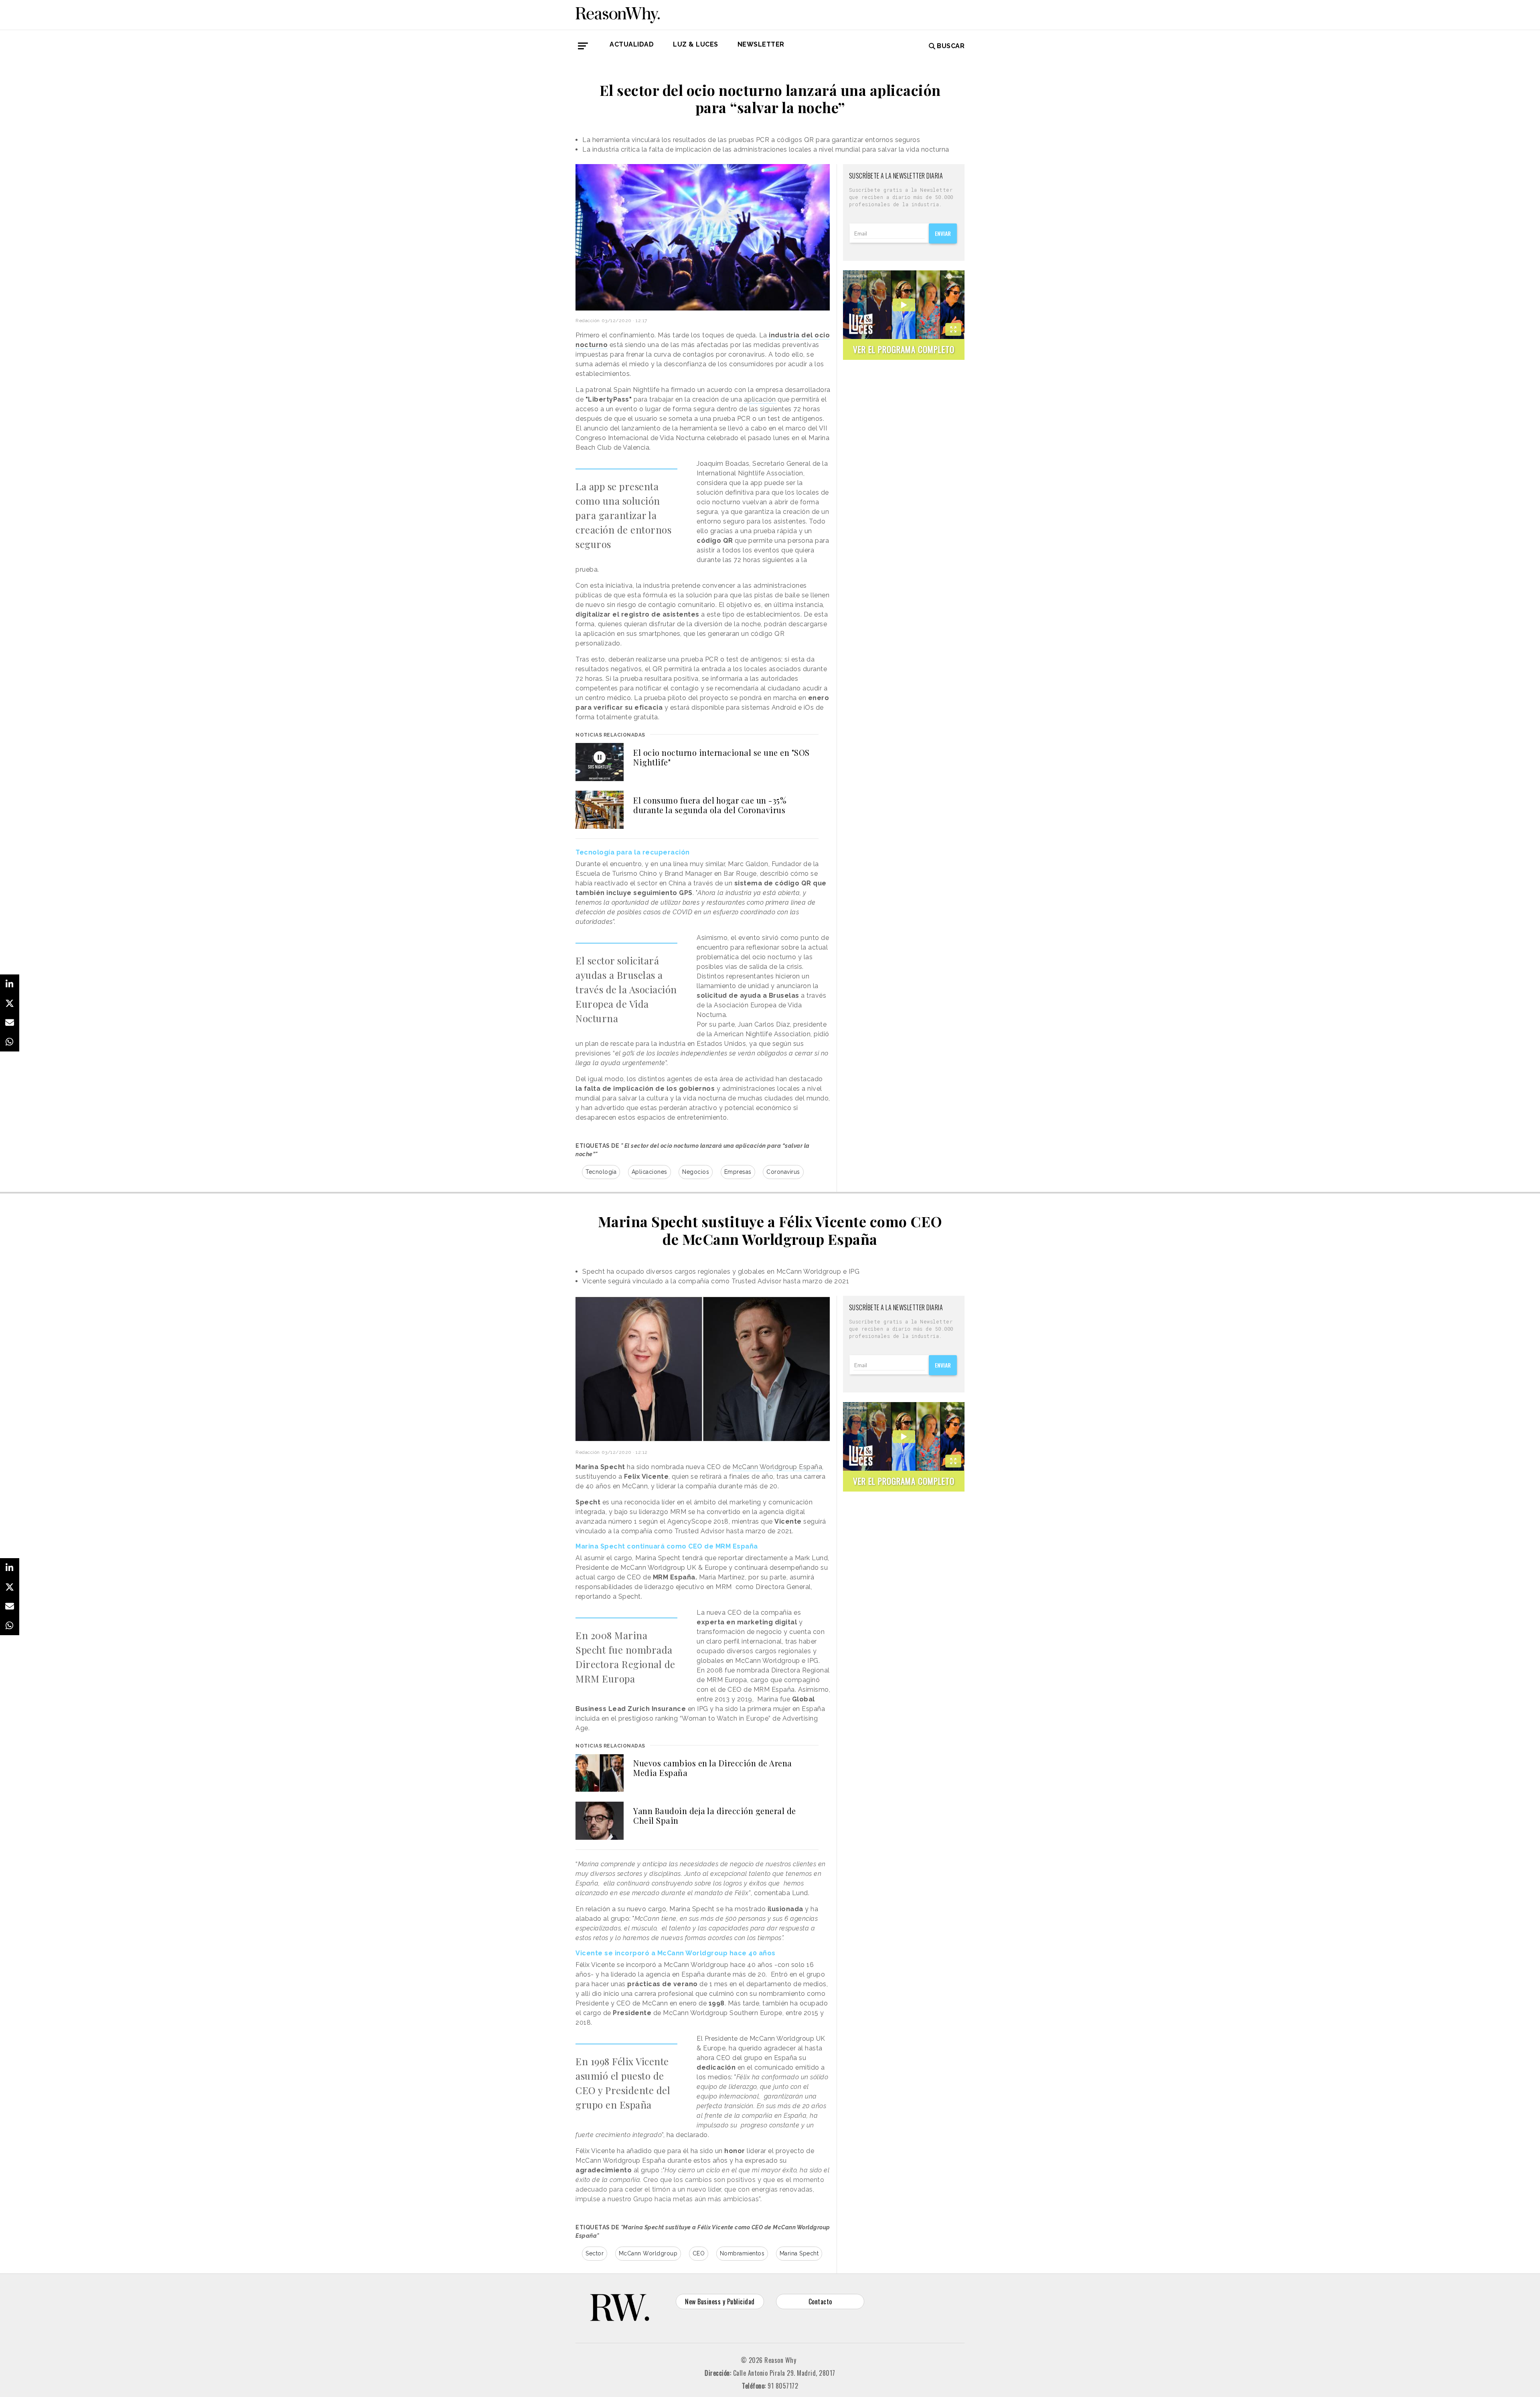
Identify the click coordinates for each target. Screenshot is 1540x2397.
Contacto (820, 2302)
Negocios (696, 1172)
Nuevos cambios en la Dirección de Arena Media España (713, 1768)
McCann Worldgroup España (777, 1467)
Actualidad (632, 44)
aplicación (760, 399)
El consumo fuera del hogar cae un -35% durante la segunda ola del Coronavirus (710, 805)
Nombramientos (742, 2253)
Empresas (738, 1172)
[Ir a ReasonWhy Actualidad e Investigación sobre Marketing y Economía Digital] (618, 14)
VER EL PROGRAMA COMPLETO (904, 349)
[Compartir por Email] (10, 1023)
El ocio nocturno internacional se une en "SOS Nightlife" (721, 757)
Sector (595, 2253)
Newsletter (761, 44)
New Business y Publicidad (720, 2302)
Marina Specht (799, 2253)
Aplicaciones (649, 1172)
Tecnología (601, 1172)
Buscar (951, 46)
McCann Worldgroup (648, 2253)
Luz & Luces (696, 44)
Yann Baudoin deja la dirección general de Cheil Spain (715, 1816)
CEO (699, 2253)
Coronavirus (783, 1172)
